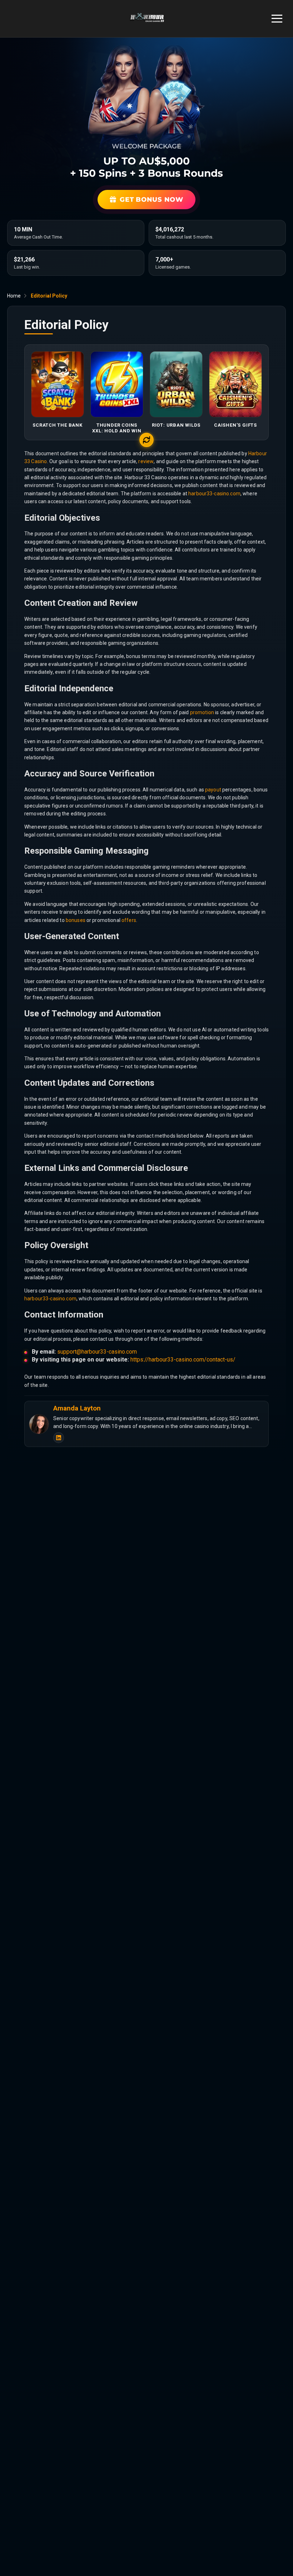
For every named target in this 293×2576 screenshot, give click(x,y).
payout (213, 790)
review (146, 461)
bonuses (76, 920)
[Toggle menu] (277, 19)
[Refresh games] (146, 440)
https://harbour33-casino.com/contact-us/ (183, 1360)
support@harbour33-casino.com (97, 1352)
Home (14, 296)
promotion (202, 712)
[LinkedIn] (59, 1438)
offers (129, 920)
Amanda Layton (77, 1408)
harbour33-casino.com (214, 494)
